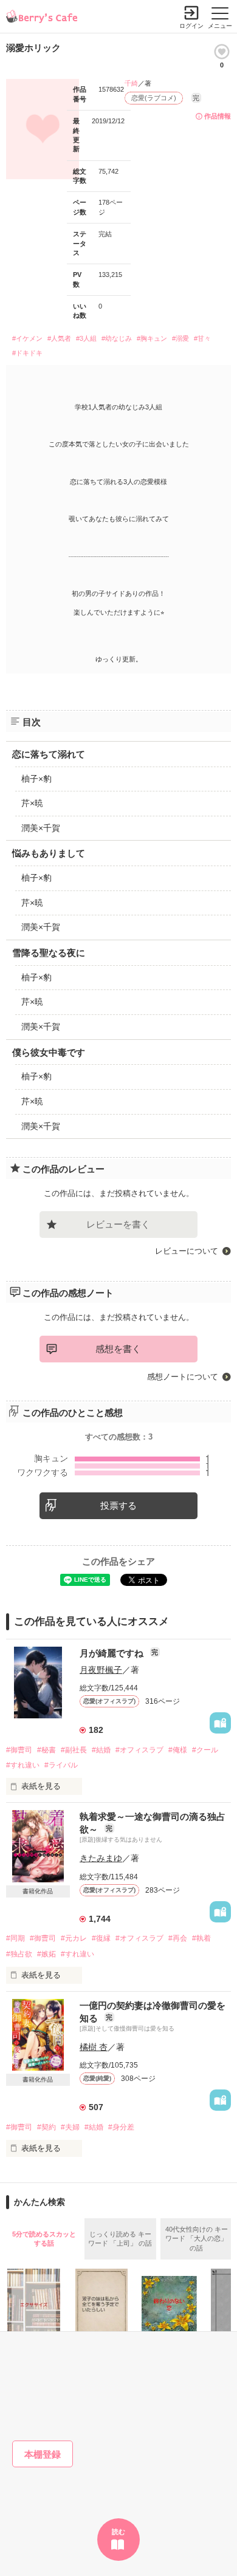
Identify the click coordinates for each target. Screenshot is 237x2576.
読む (118, 2532)
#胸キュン (152, 338)
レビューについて (187, 1251)
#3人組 (86, 338)
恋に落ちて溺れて (49, 754)
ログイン (191, 26)
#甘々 (202, 338)
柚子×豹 (36, 779)
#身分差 (121, 2127)
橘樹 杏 (94, 2047)
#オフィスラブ (139, 1750)
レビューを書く (118, 1224)
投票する (118, 1505)
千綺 (131, 83)
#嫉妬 (46, 1954)
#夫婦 (70, 2127)
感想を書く (118, 1349)
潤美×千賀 (41, 828)
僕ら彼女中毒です (49, 1052)
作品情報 (218, 116)
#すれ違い (23, 1765)
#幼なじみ (117, 338)
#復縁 (101, 1938)
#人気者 (59, 338)
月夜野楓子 (101, 1670)
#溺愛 (180, 338)
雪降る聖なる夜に (49, 953)
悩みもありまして (49, 853)
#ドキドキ (27, 353)
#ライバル (61, 1765)
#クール (205, 1750)
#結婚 (101, 1750)
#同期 (15, 1938)
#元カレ (74, 1938)
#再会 (178, 1938)
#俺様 (178, 1750)
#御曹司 (19, 1750)
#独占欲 (19, 1954)
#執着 (201, 1938)
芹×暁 (32, 803)
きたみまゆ (101, 1858)
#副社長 (74, 1750)
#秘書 (46, 1750)
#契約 (46, 2127)
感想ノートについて (183, 1377)
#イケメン (27, 338)
